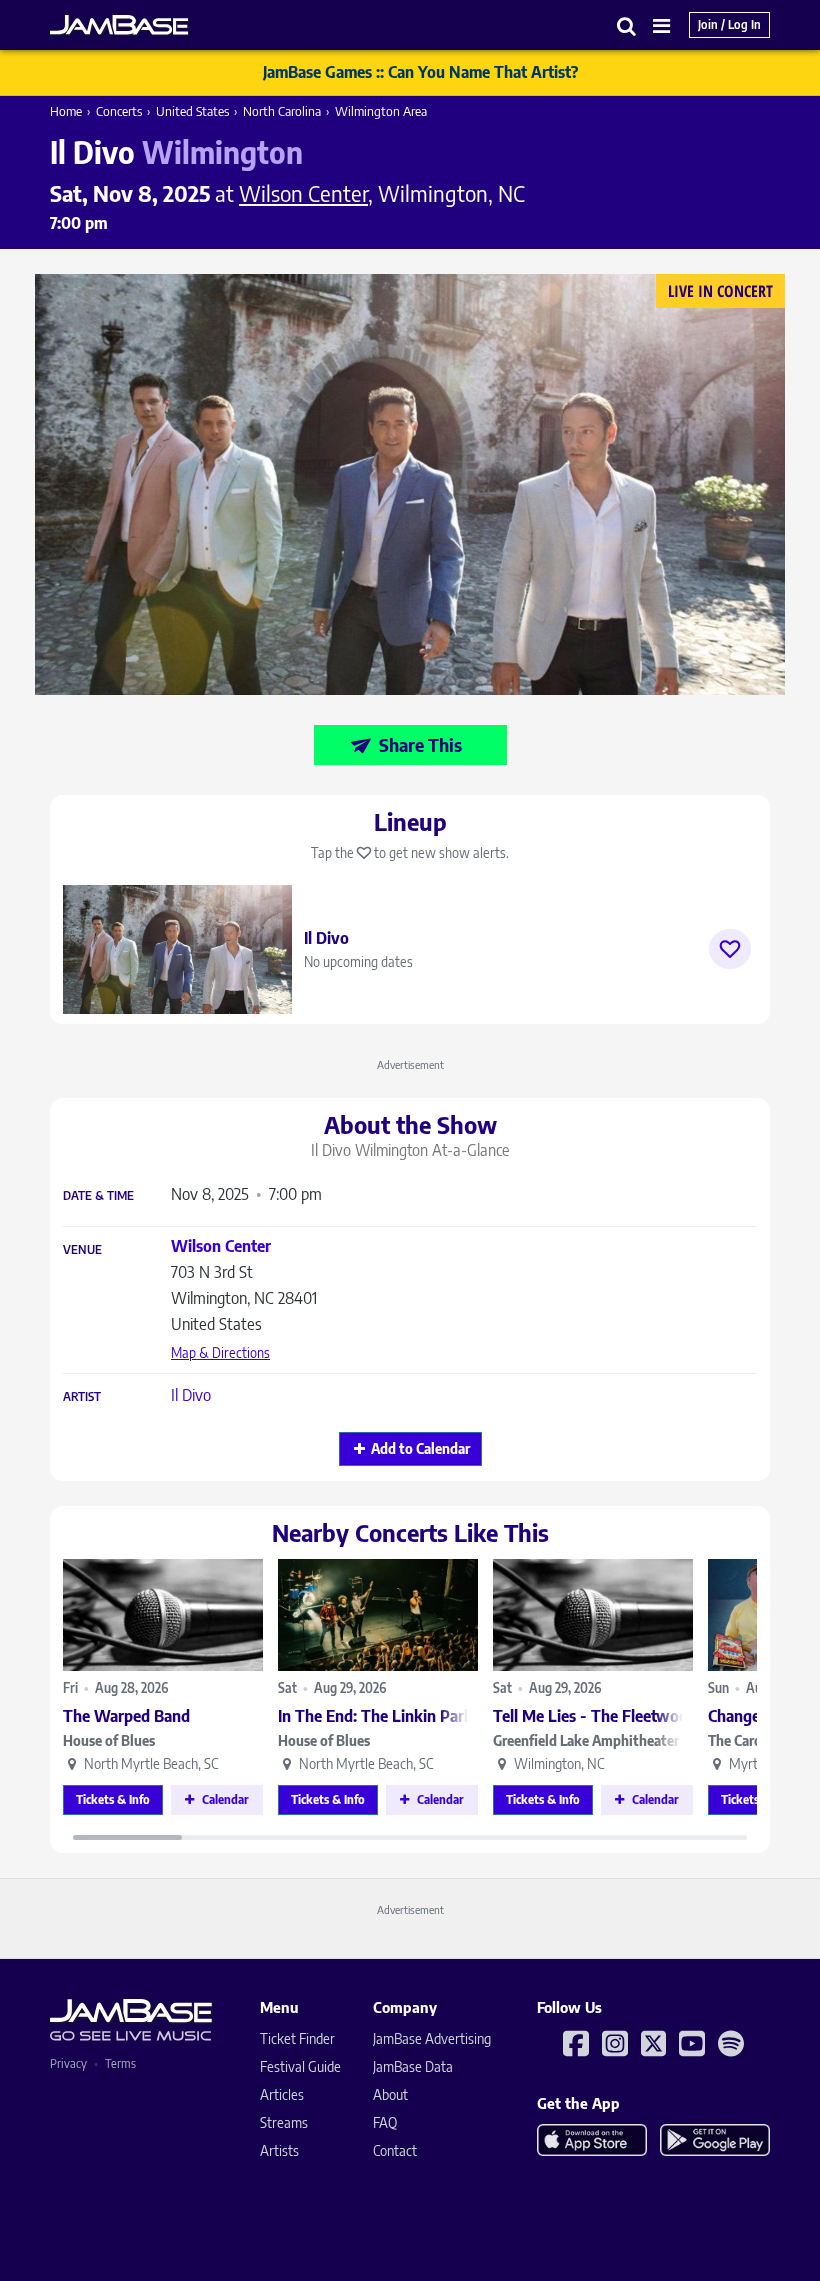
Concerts (119, 111)
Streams (284, 2122)
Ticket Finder (297, 2038)
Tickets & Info (113, 1799)
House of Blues (109, 1740)
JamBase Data (413, 2066)
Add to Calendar (420, 1448)
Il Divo (191, 1395)
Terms (120, 2063)
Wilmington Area (381, 111)
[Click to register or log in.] (730, 949)
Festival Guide (300, 2066)
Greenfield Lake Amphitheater (586, 1740)
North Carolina (282, 111)
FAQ (385, 2122)
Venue (82, 1250)
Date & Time (98, 1196)
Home (66, 111)
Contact (395, 2150)
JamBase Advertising (432, 2038)
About (390, 2094)
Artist (82, 1397)
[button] (627, 25)
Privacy (68, 2063)
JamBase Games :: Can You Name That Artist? (420, 72)
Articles (282, 2094)
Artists (279, 2150)
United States (192, 111)
